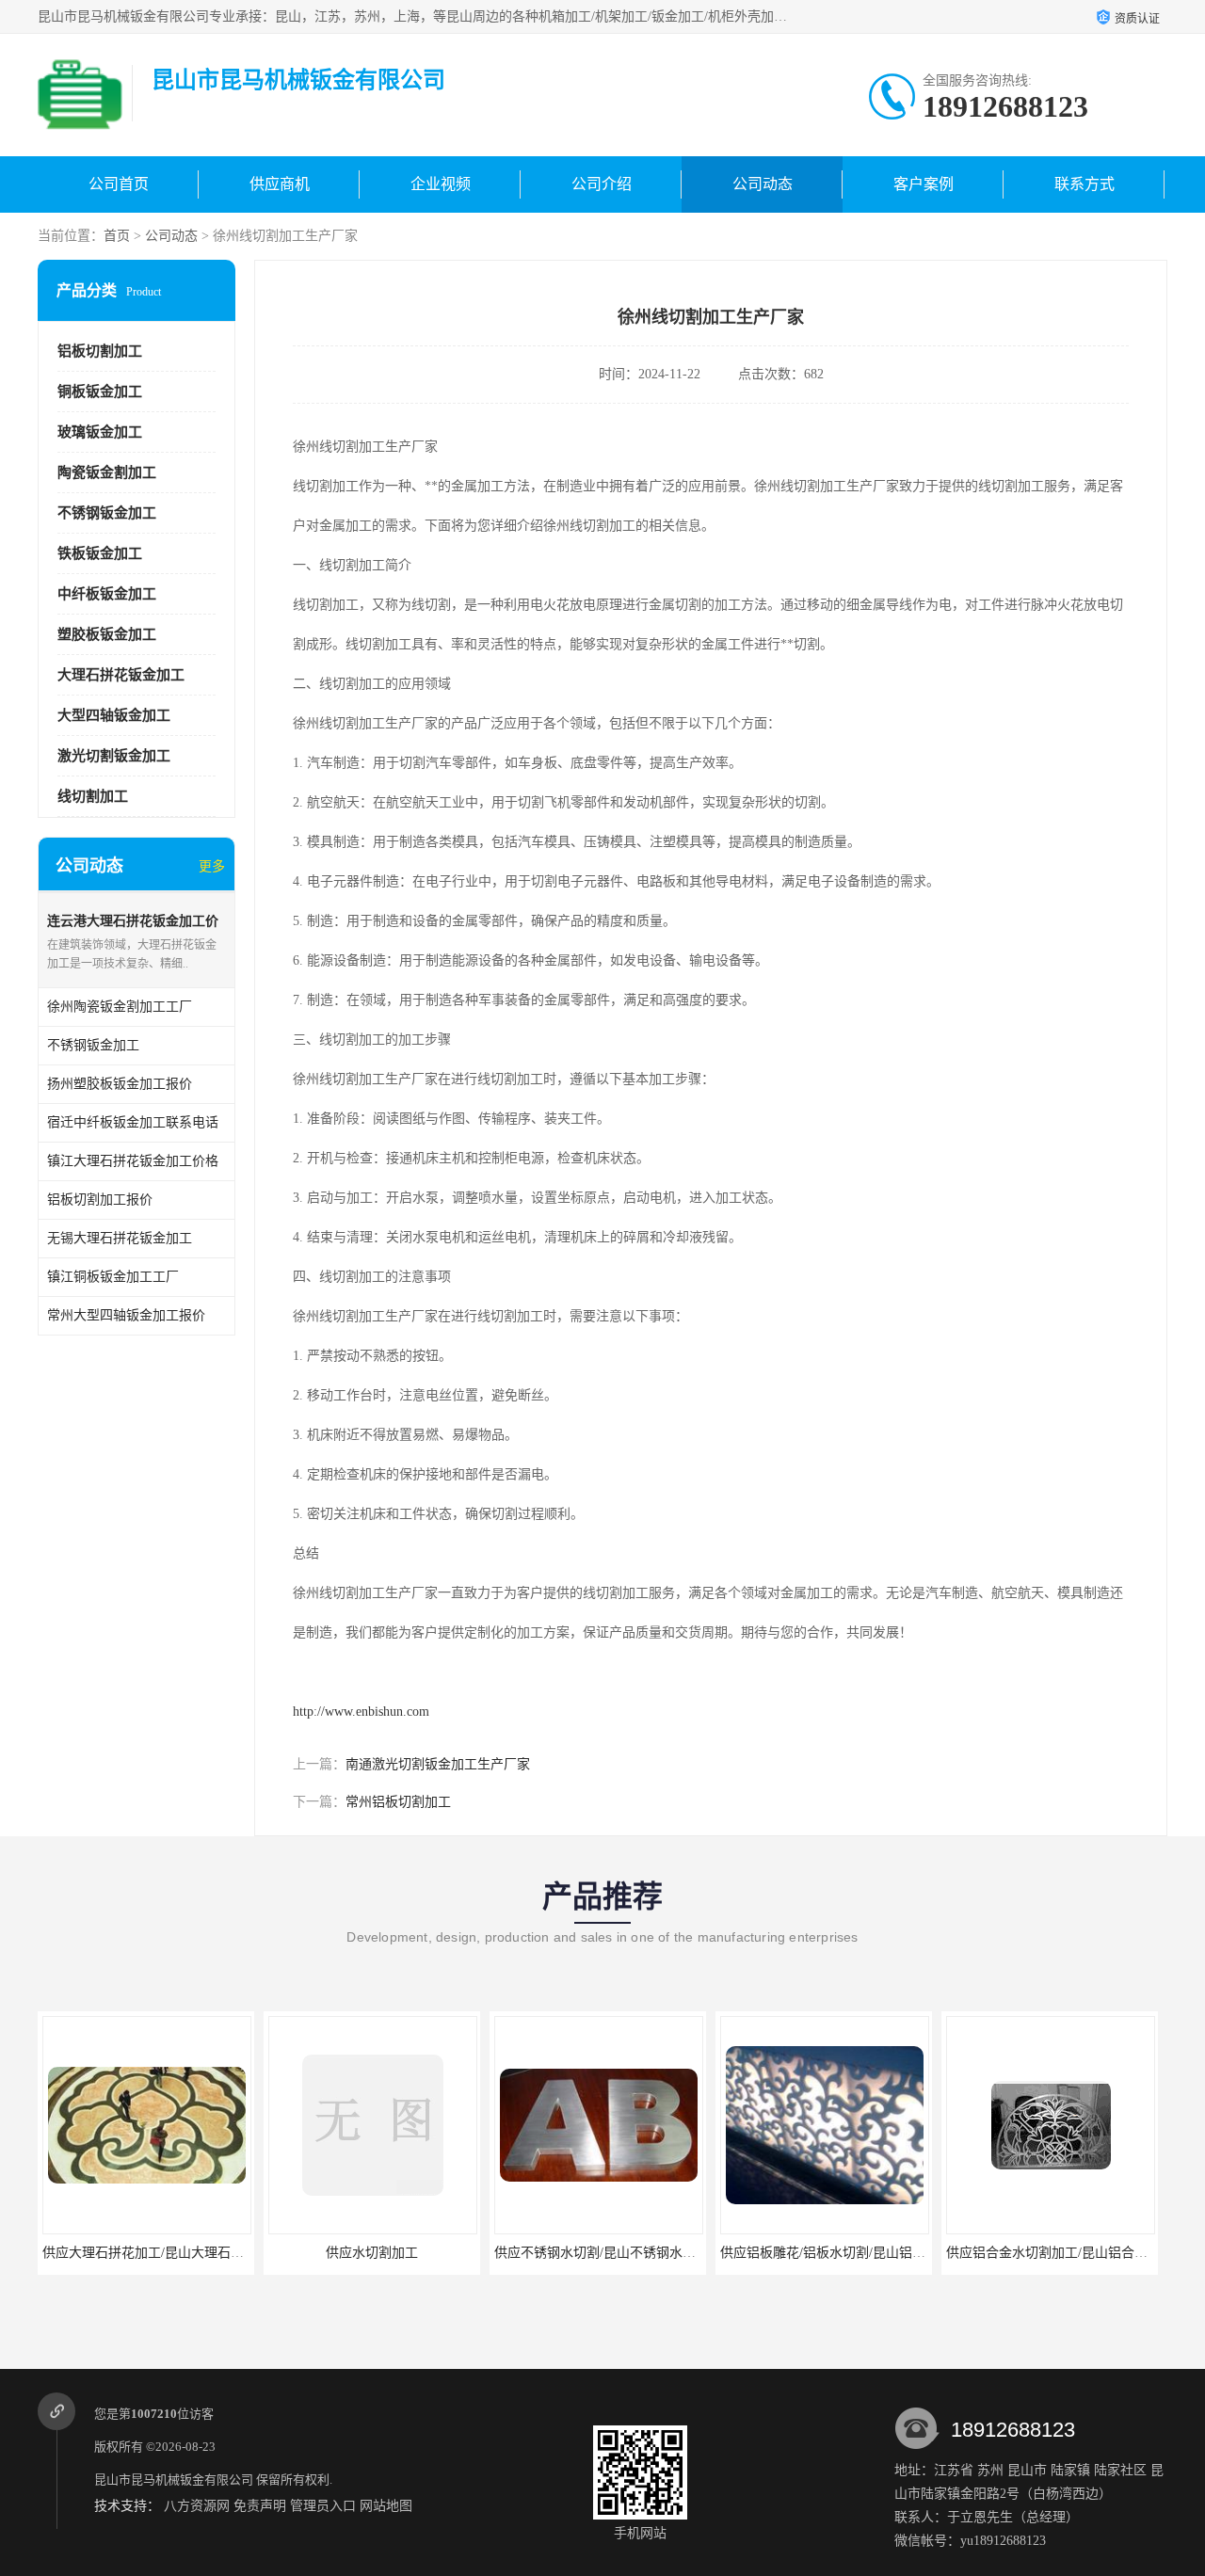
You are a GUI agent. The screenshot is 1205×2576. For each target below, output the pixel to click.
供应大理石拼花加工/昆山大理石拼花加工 (163, 2253)
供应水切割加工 (372, 2253)
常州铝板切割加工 (398, 1802)
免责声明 (260, 2506)
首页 (117, 236)
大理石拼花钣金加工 (121, 675)
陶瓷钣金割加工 (107, 472)
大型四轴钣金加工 (114, 715)
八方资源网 (197, 2506)
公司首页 (119, 184)
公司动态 (763, 184)
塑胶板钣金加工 (107, 634)
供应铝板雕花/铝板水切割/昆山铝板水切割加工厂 (862, 2253)
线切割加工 (93, 796)
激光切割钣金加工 (114, 756)
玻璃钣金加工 (100, 432)
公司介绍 (602, 184)
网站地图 (386, 2506)
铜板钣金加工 (100, 392)
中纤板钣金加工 (107, 594)
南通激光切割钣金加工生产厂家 (438, 1764)
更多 (212, 866)
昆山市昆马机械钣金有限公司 (174, 2480)
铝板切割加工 (100, 351)
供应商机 (280, 184)
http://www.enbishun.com (361, 1712)
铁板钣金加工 (100, 553)
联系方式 (1084, 184)
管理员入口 (323, 2506)
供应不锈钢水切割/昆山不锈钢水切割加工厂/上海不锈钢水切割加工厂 (696, 2253)
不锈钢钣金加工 (107, 513)
